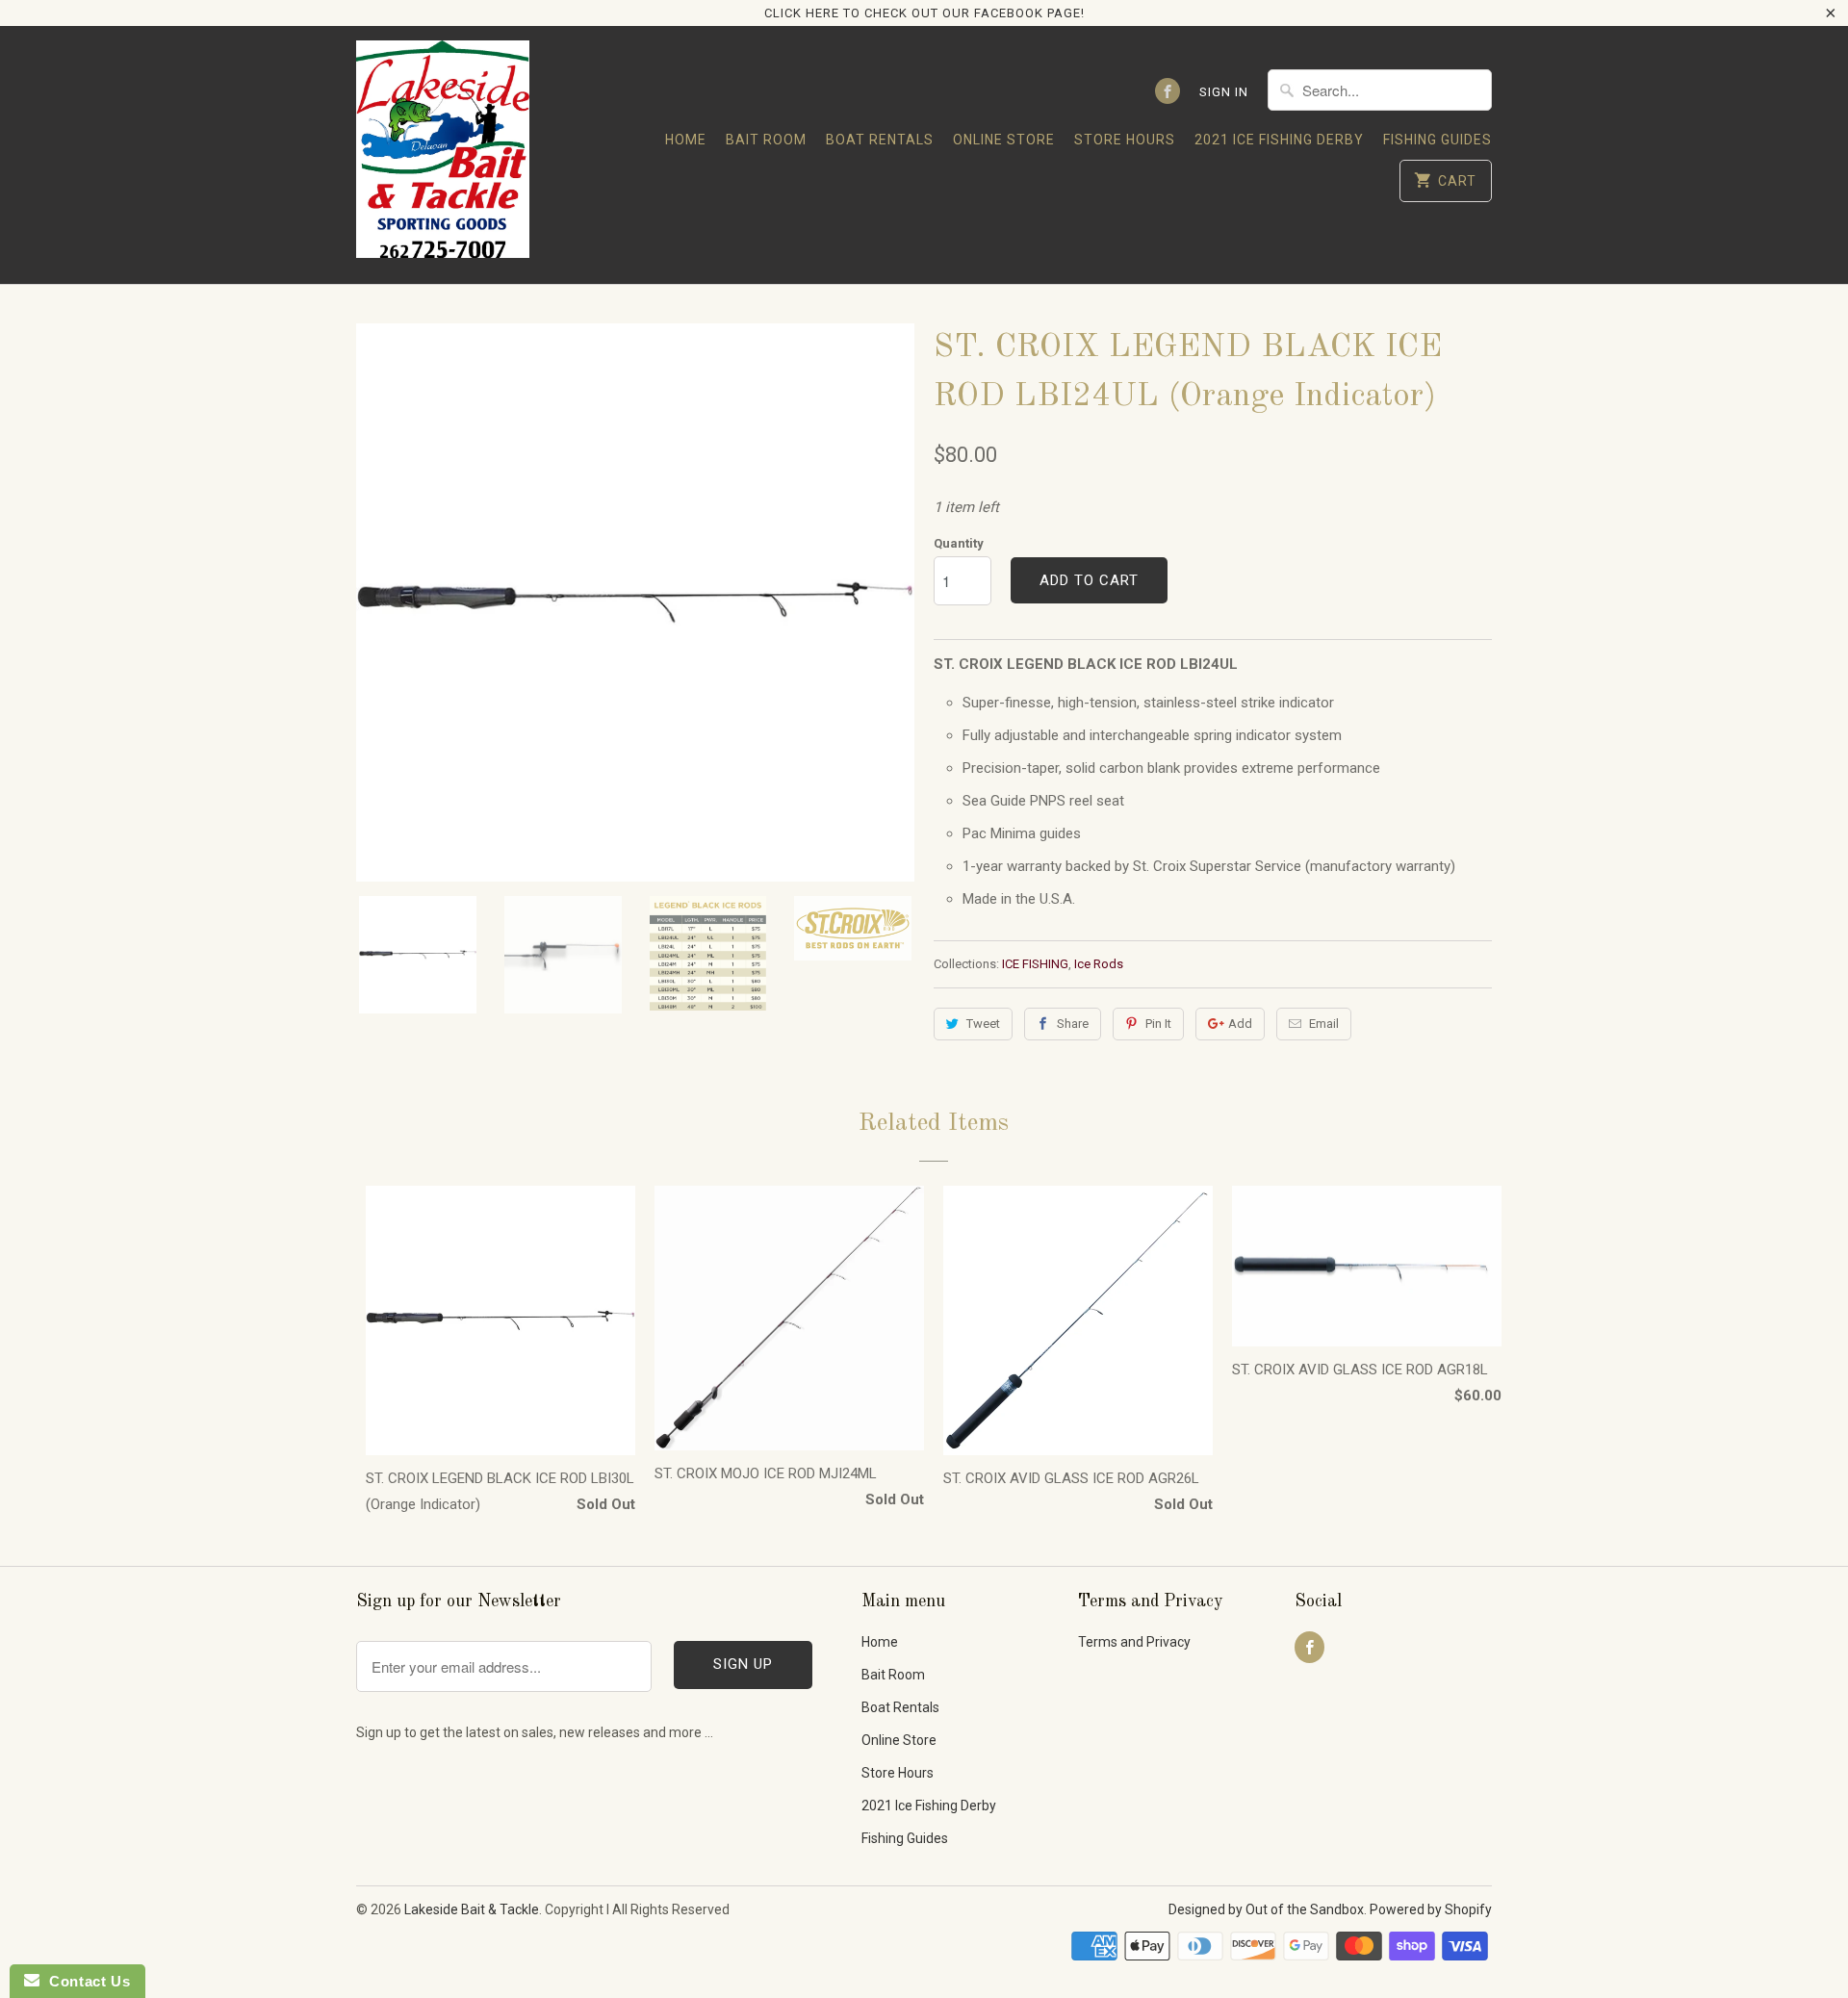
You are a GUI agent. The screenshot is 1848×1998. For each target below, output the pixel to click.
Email (1324, 1024)
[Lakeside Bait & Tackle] (443, 154)
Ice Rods (1099, 964)
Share (1073, 1024)
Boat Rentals (880, 140)
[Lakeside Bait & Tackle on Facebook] (1168, 91)
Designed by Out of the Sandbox (1266, 1909)
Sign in (1224, 92)
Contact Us (85, 1981)
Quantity (959, 543)
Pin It (1158, 1024)
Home (686, 140)
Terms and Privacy (1134, 1642)
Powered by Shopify (1431, 1909)
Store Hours (1125, 140)
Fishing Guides (1437, 140)
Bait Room (766, 140)
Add (1240, 1024)
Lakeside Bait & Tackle (472, 1909)
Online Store (1004, 140)
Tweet (983, 1024)
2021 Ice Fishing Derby (1279, 140)
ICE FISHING (1035, 964)
